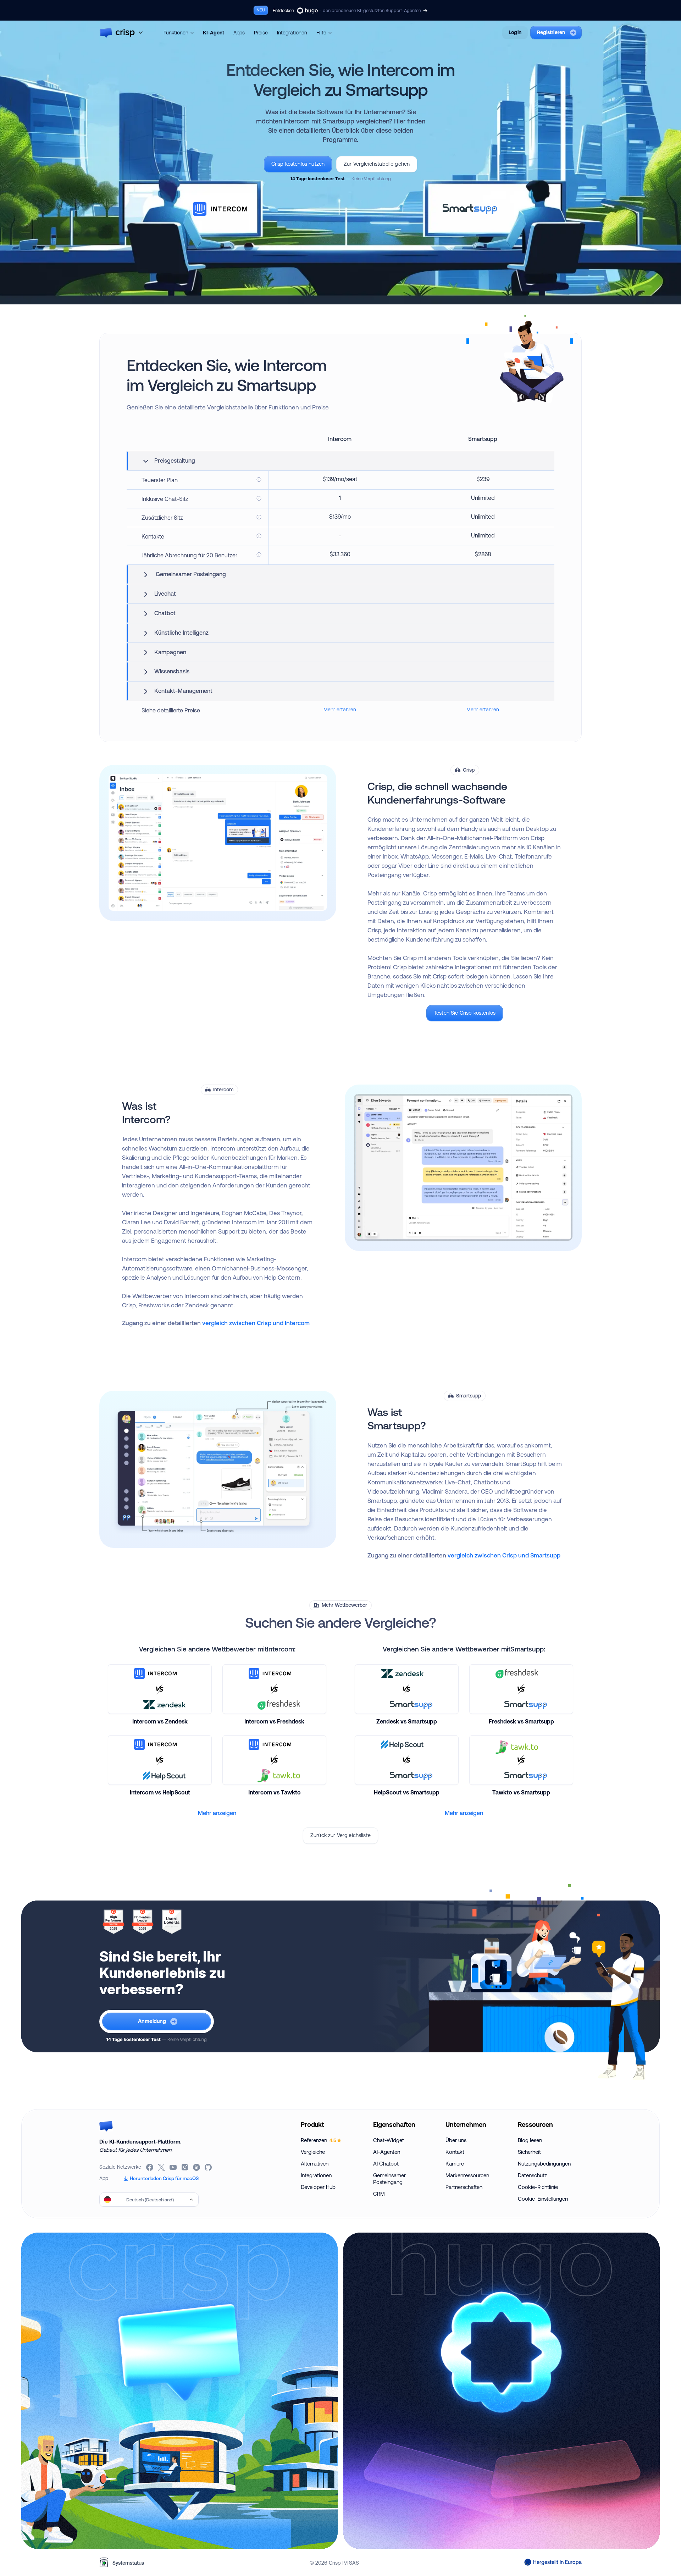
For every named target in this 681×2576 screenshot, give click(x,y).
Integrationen (292, 33)
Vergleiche (313, 2152)
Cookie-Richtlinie (538, 2187)
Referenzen (319, 2140)
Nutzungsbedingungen (544, 2164)
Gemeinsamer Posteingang (389, 2179)
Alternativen (315, 2164)
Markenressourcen (467, 2175)
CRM (379, 2194)
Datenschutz (532, 2175)
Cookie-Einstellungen (543, 2199)
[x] (162, 2167)
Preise (261, 33)
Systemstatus (128, 2563)
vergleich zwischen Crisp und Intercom (256, 1323)
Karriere (455, 2164)
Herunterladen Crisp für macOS (164, 2178)
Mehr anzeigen (217, 1813)
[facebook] (150, 2167)
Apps (239, 33)
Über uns (456, 2140)
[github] (209, 2167)
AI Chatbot (386, 2164)
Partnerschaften (464, 2187)
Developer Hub (318, 2187)
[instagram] (185, 2167)
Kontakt (455, 2152)
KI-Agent (214, 33)
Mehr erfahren (340, 710)
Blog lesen (530, 2140)
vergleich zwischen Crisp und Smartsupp (504, 1555)
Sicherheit (529, 2152)
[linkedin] (197, 2167)
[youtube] (174, 2167)
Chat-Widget (389, 2140)
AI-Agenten (387, 2152)
